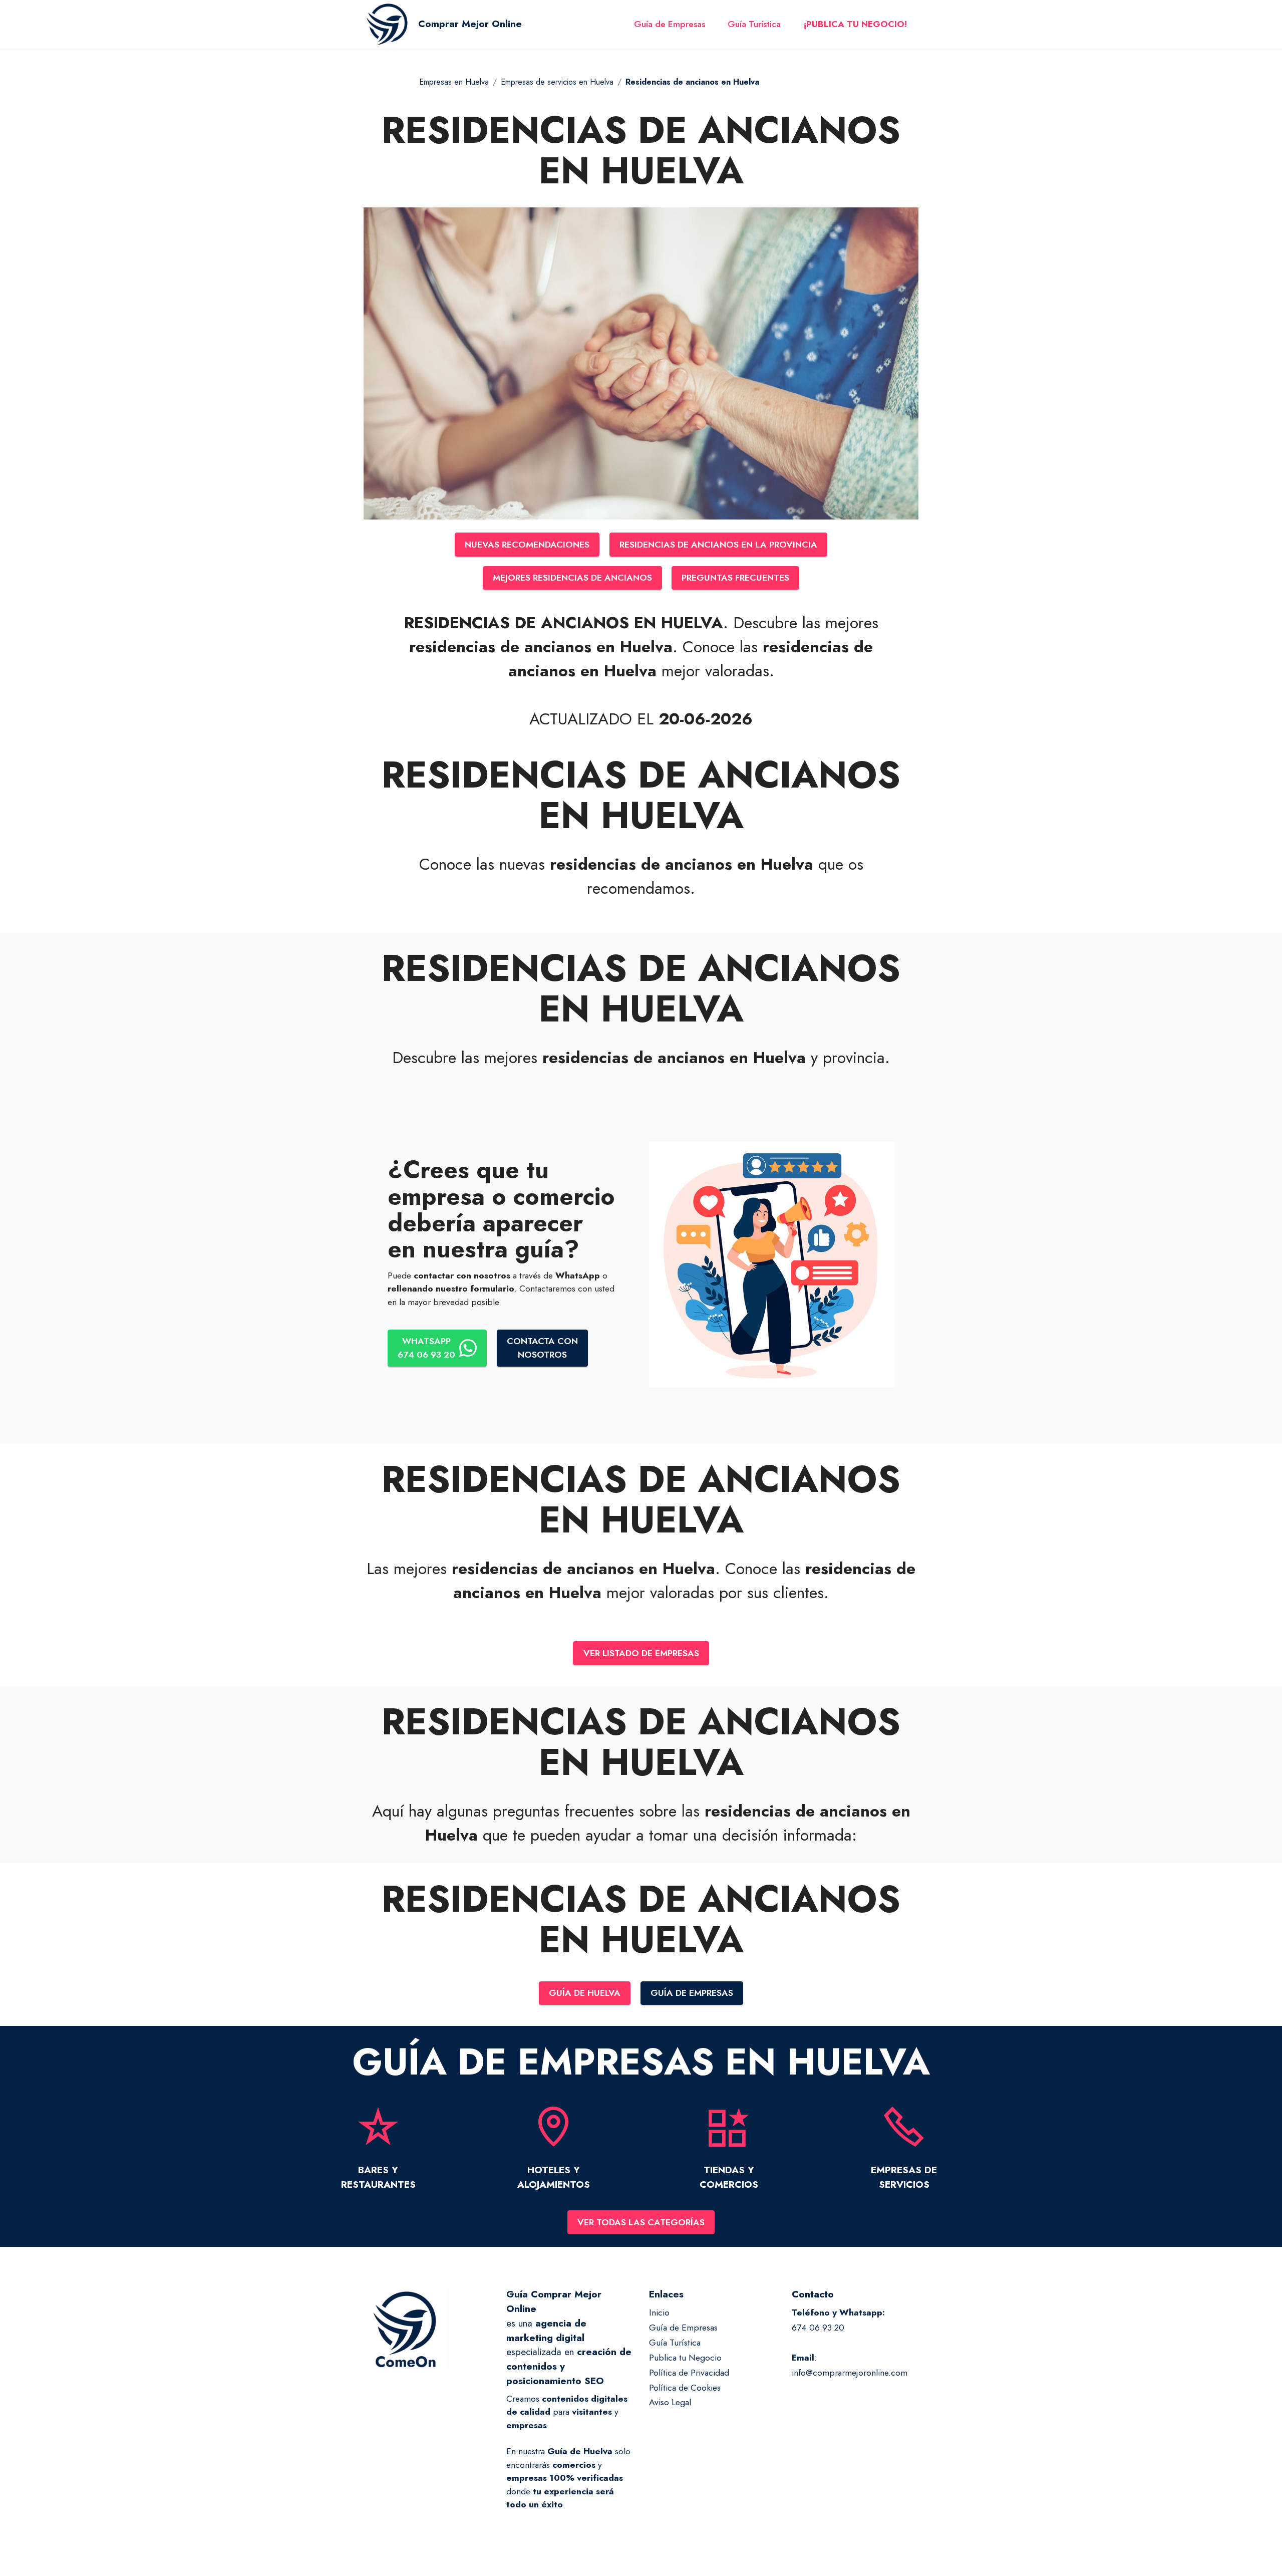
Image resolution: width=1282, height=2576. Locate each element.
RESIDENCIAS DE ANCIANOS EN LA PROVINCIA (718, 545)
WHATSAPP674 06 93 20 (426, 1348)
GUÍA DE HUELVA (585, 1993)
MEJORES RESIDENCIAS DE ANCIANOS (572, 578)
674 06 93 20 (818, 2328)
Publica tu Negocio (685, 2358)
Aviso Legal (670, 2402)
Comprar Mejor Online (470, 24)
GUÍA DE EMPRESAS (692, 1993)
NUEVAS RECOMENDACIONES (527, 545)
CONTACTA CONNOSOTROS (542, 1348)
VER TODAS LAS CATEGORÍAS (641, 2222)
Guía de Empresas (670, 24)
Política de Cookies (685, 2388)
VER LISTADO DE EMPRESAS (641, 1653)
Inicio (659, 2312)
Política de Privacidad (689, 2373)
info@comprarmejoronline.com (850, 2373)
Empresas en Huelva (454, 82)
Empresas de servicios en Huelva (557, 82)
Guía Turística (754, 24)
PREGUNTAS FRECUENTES (735, 578)
